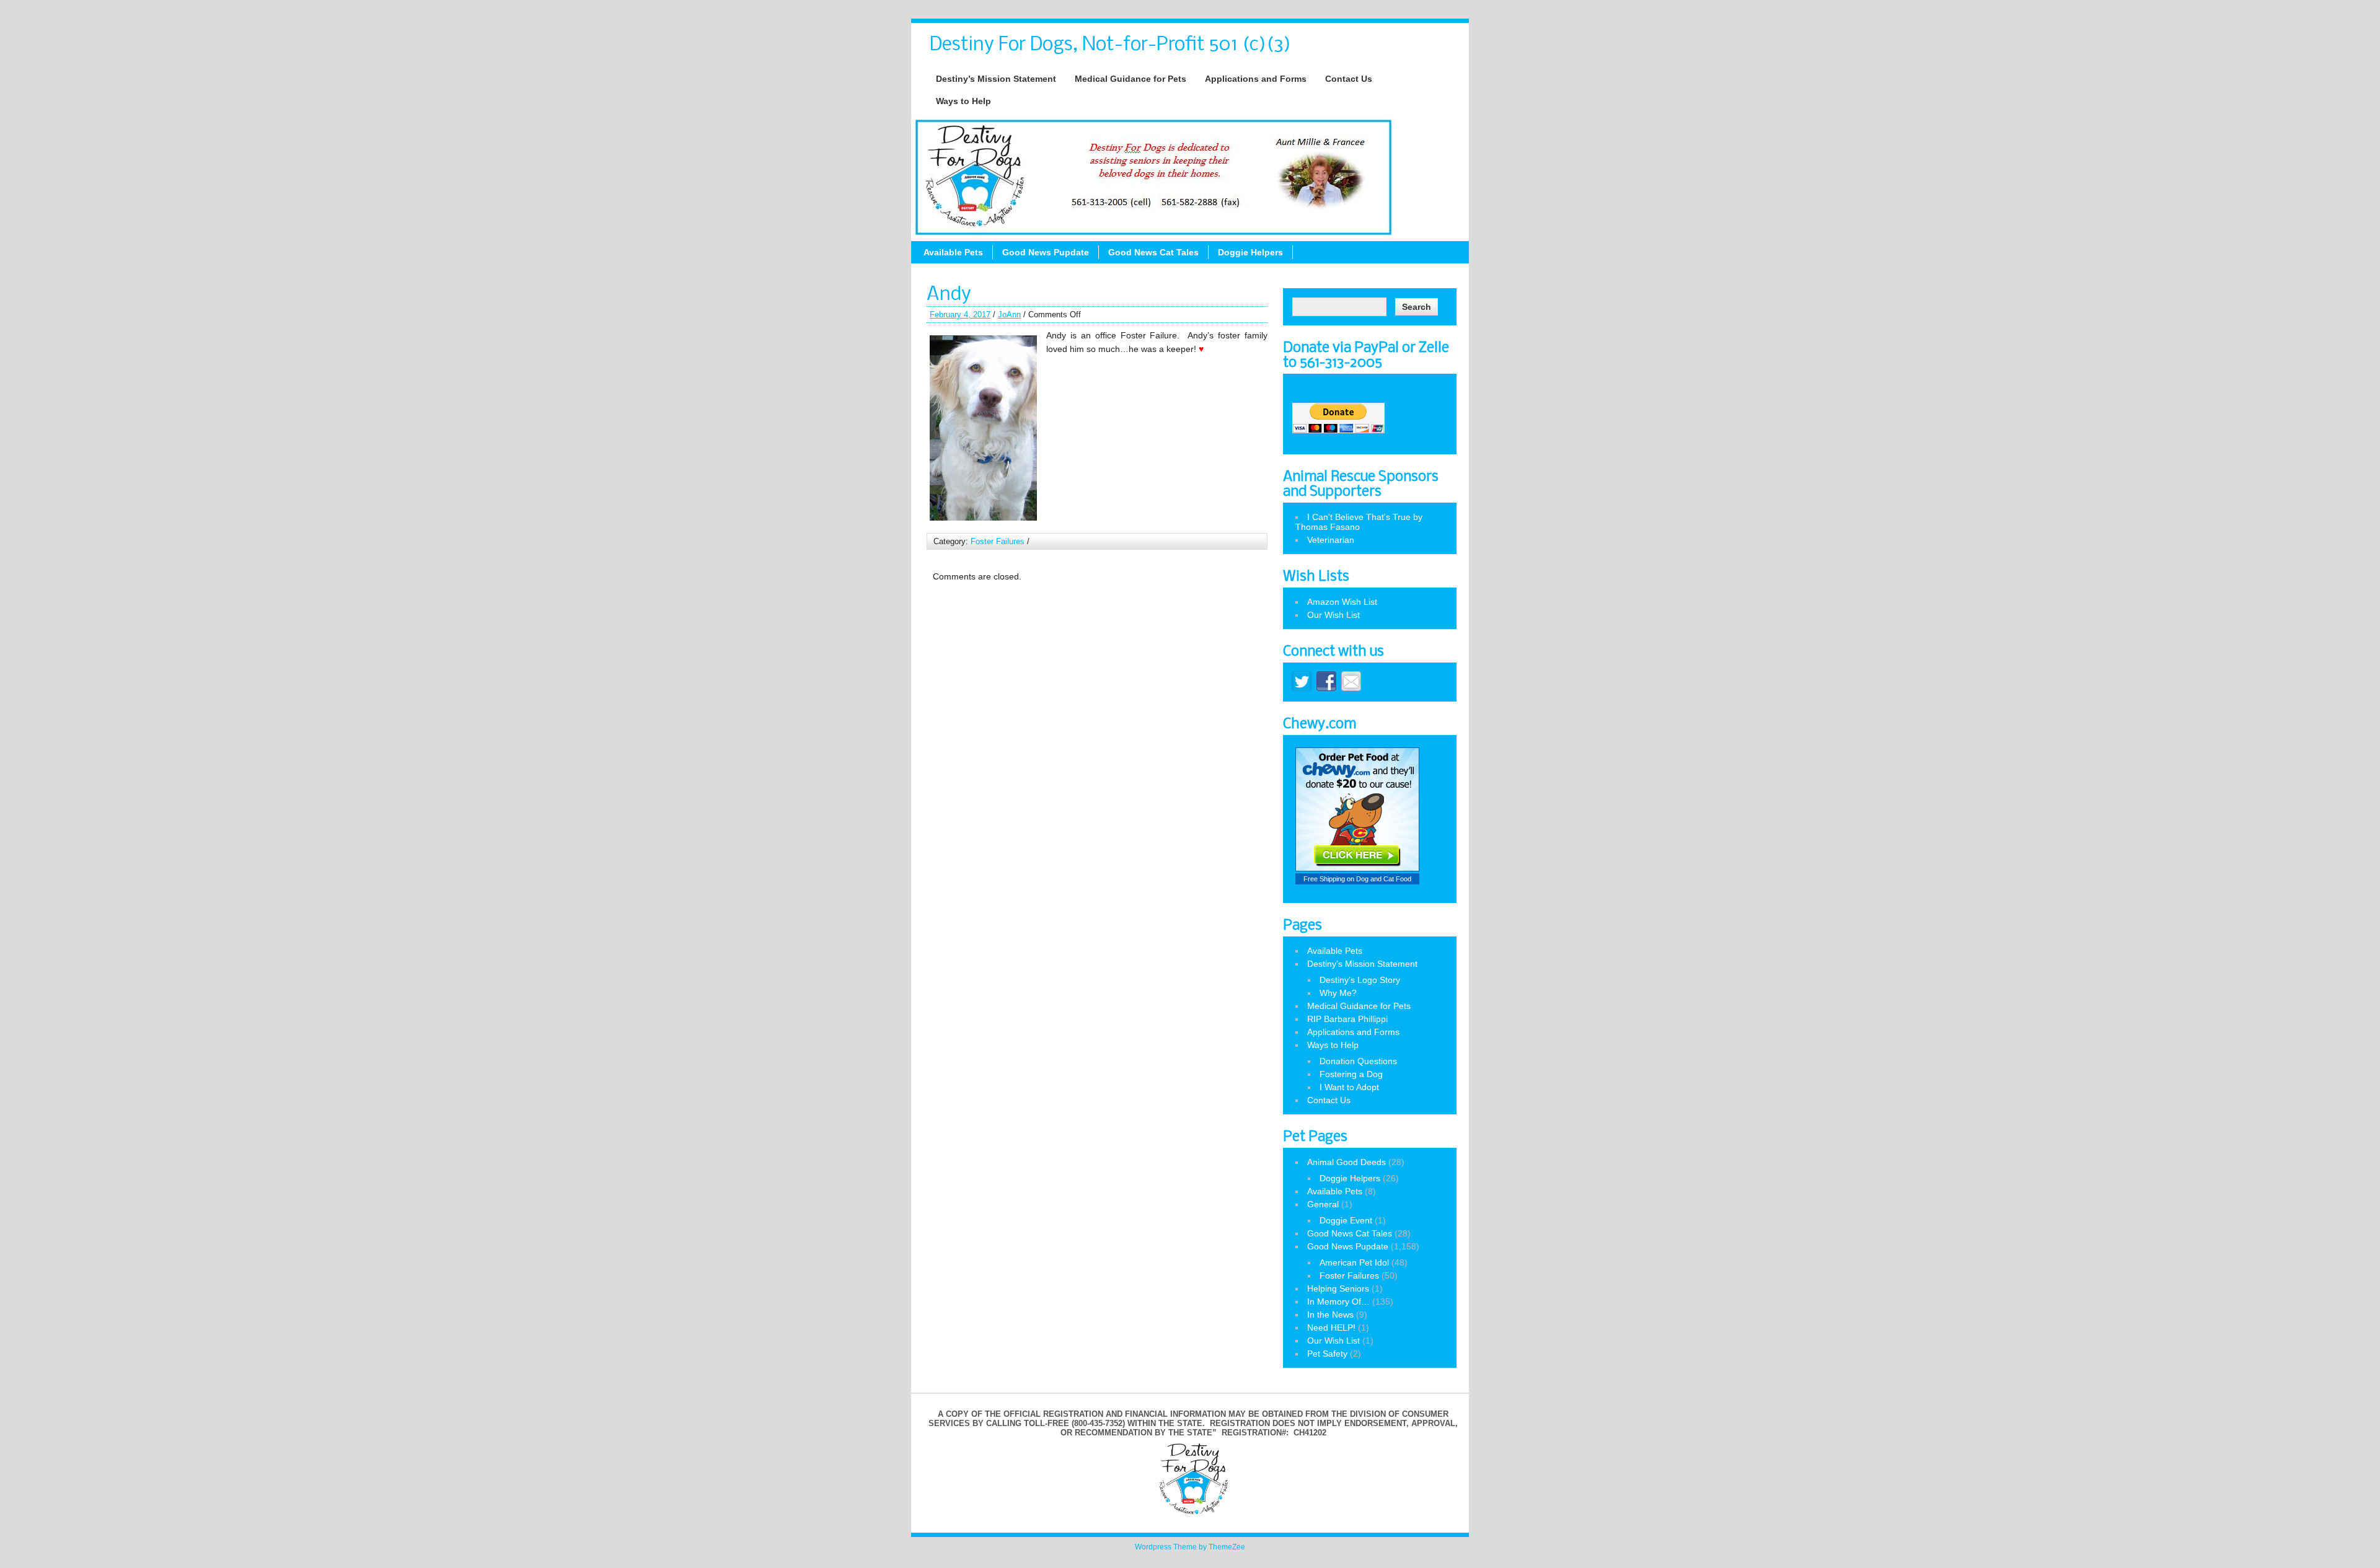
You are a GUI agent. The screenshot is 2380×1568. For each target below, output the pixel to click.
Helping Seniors (1338, 1288)
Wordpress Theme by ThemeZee (1190, 1547)
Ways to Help (963, 101)
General (1323, 1204)
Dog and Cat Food (1384, 879)
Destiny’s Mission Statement (996, 79)
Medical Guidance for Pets (1130, 79)
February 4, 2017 (960, 315)
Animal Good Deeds (1346, 1162)
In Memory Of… (1338, 1302)
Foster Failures (998, 541)
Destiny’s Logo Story (1360, 980)
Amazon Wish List (1342, 602)
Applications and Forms (1256, 79)
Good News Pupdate (1046, 252)
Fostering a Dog (1351, 1074)
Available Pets (953, 252)
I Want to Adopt (1349, 1087)
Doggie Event (1346, 1220)
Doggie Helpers (1250, 252)
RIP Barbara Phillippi (1347, 1019)
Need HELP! (1331, 1328)
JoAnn (1009, 315)
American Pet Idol (1354, 1262)
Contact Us (1349, 79)
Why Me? (1338, 993)
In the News (1330, 1315)
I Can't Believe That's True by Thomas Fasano (1359, 522)
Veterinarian (1331, 540)
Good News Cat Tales (1153, 252)
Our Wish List (1333, 615)
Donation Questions (1358, 1061)
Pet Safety (1327, 1354)
